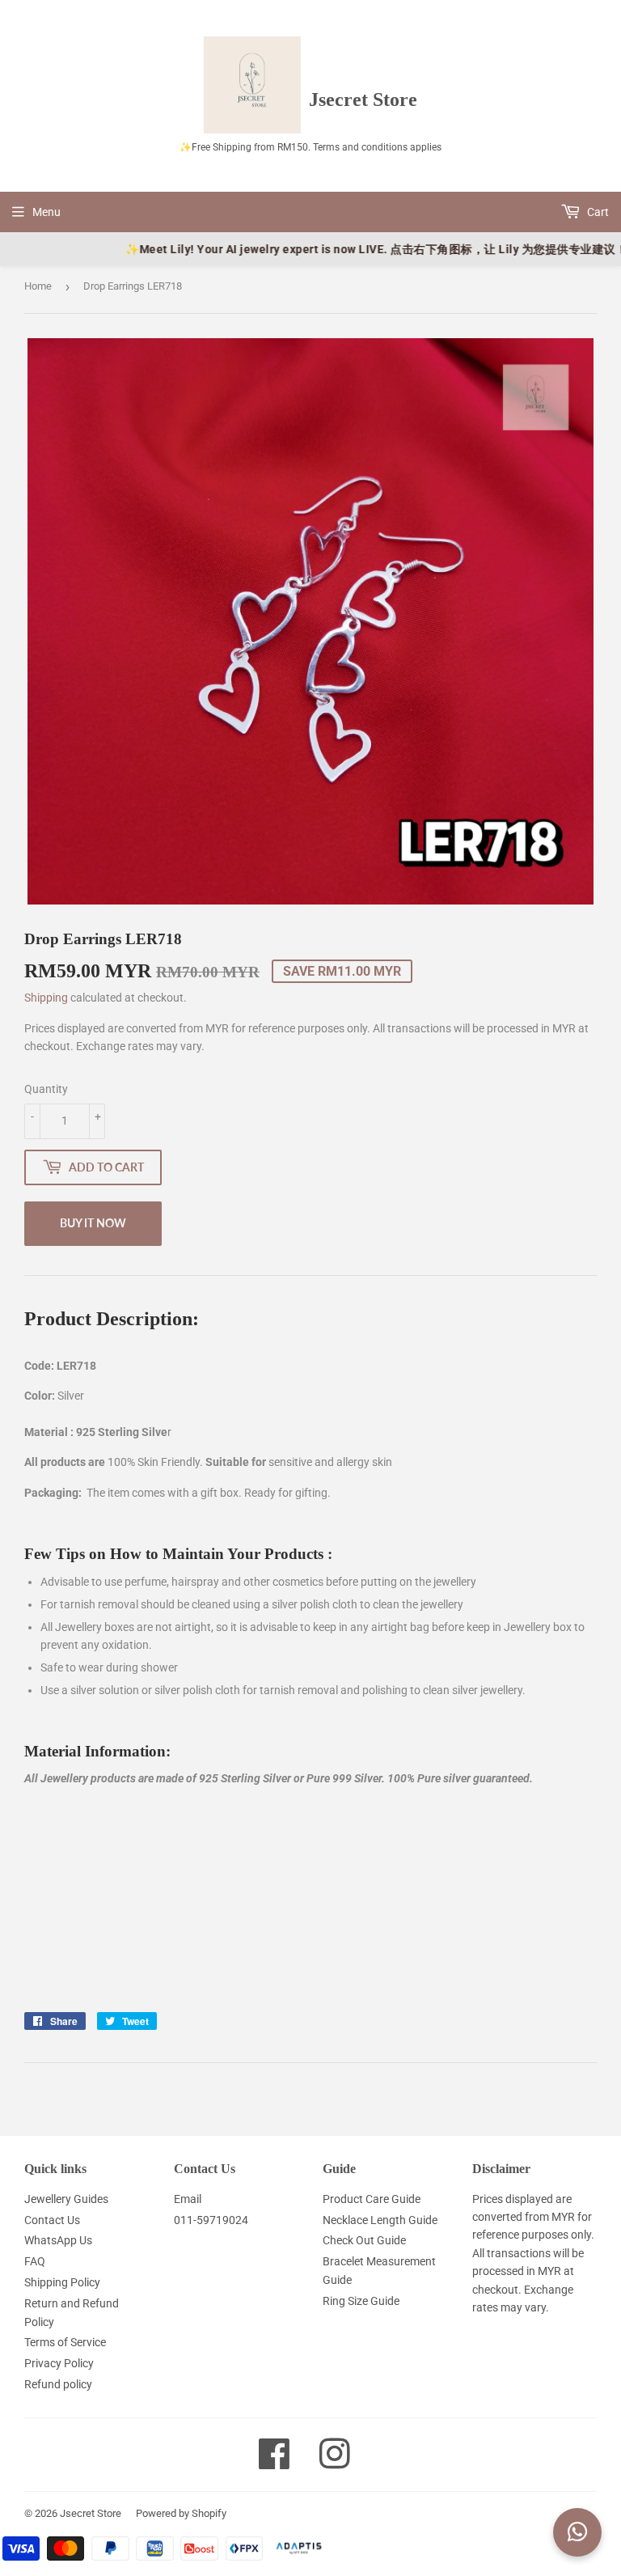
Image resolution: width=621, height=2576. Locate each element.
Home (38, 286)
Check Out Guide (364, 2240)
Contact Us (52, 2220)
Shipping (46, 998)
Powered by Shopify (181, 2513)
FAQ (35, 2261)
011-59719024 (211, 2220)
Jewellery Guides (66, 2199)
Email (188, 2199)
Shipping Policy (62, 2282)
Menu (46, 212)
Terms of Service (65, 2342)
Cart (597, 212)
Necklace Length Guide (380, 2220)
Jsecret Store (91, 2513)
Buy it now (93, 1223)
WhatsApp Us (58, 2240)
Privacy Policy (59, 2363)
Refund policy (58, 2384)
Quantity (46, 1089)
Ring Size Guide (361, 2301)
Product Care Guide (372, 2199)
